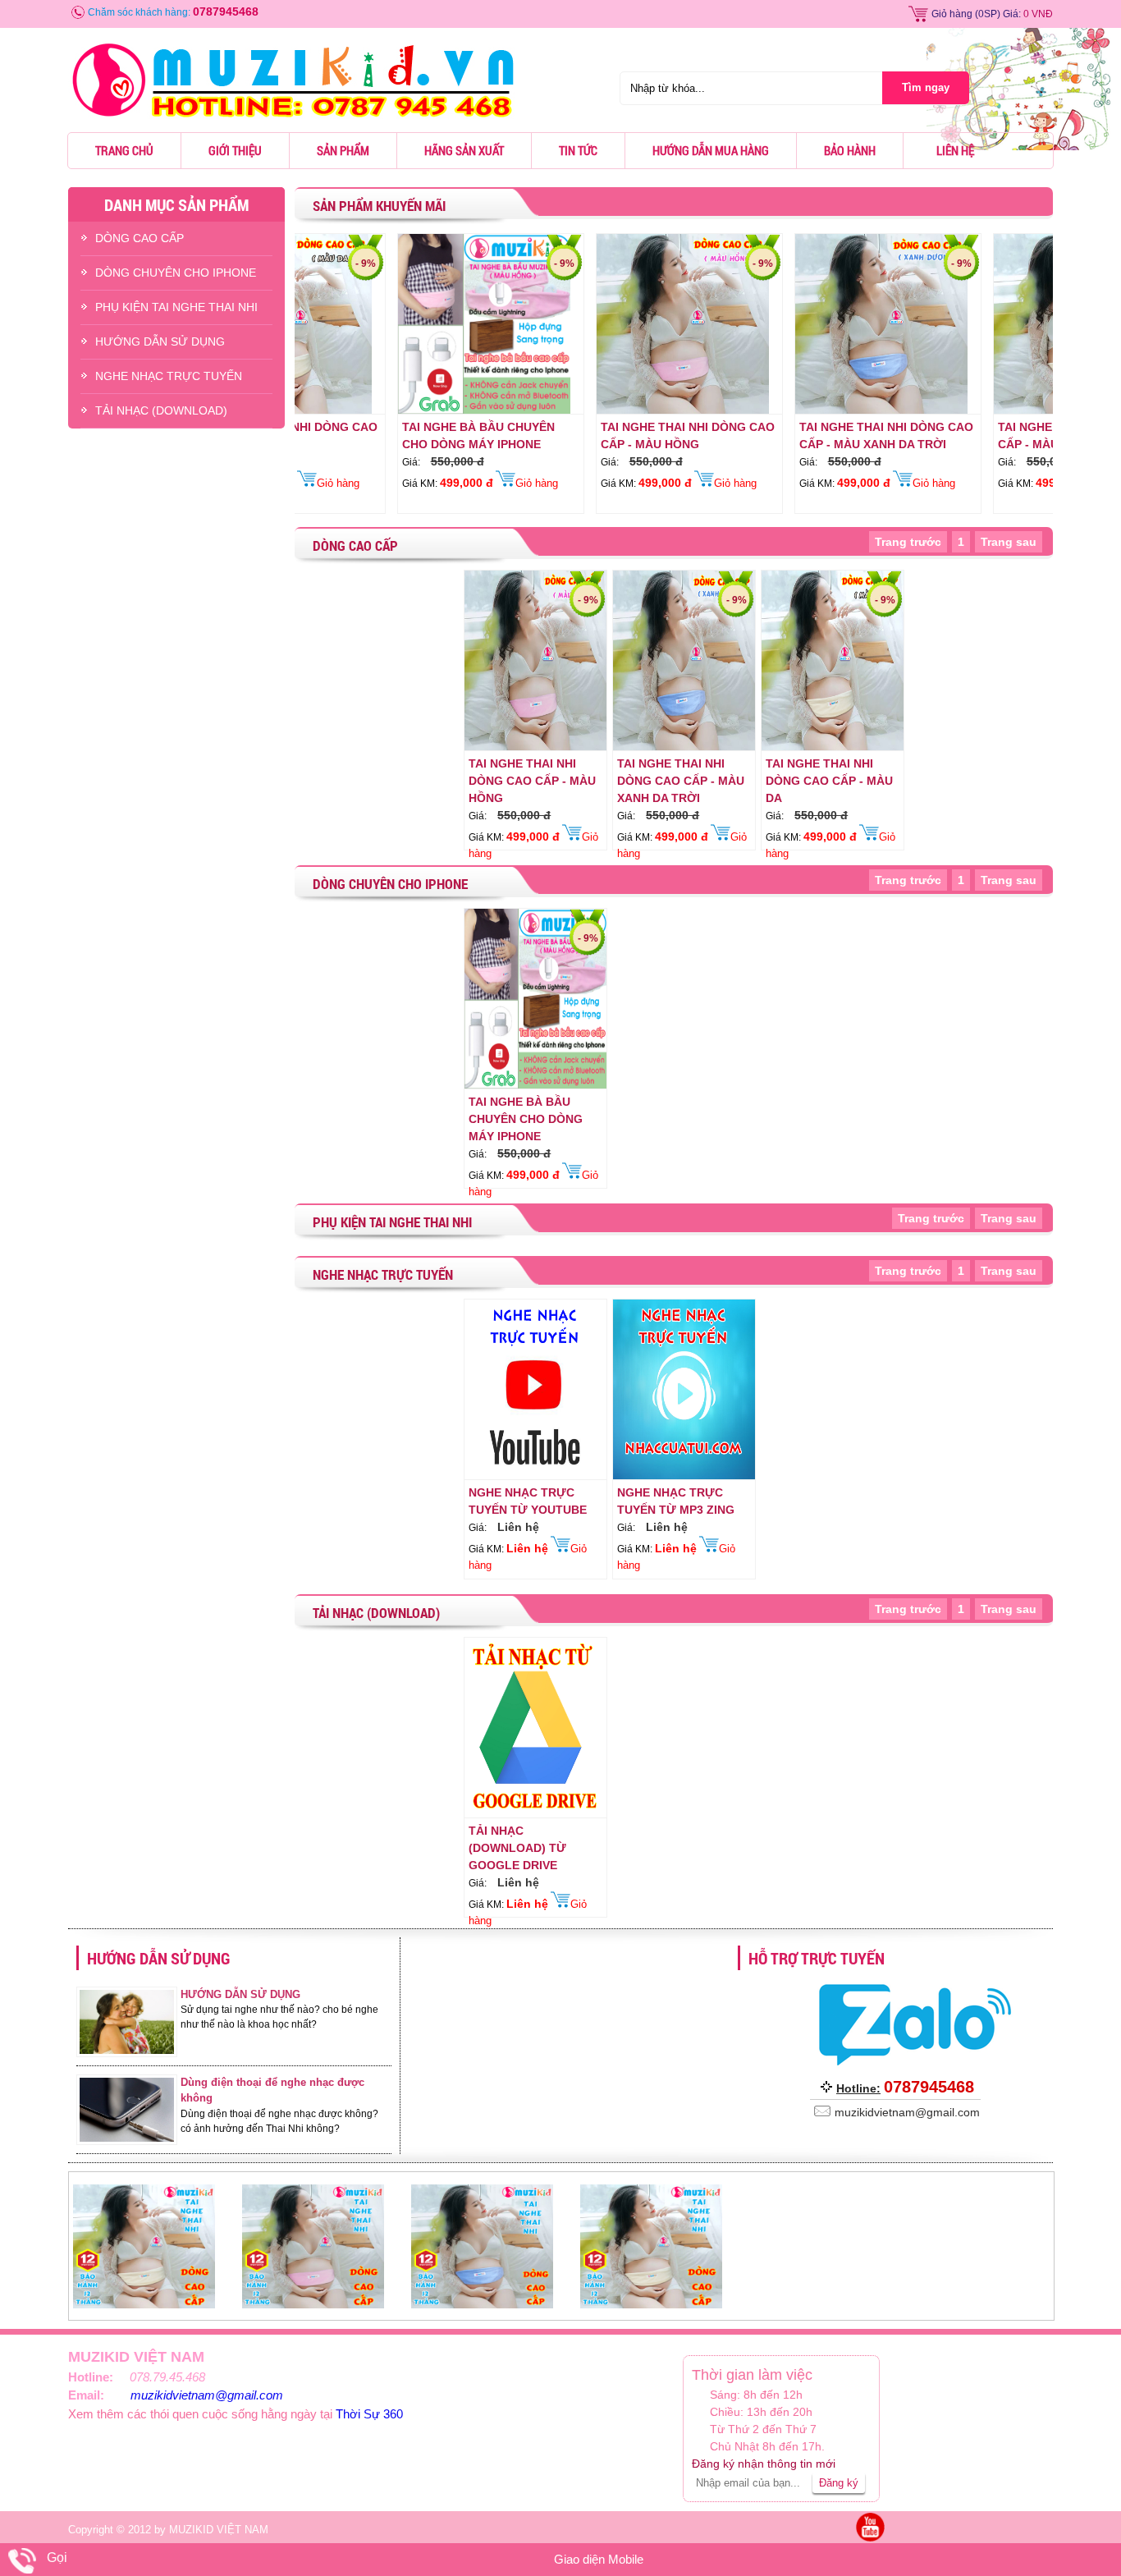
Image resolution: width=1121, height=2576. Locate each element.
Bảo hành (850, 150)
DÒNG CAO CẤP (140, 238)
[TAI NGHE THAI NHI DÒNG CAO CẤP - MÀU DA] (986, 410)
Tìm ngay (926, 87)
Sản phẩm (343, 150)
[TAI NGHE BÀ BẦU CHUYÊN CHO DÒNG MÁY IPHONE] (390, 410)
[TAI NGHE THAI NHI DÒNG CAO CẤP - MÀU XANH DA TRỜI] (787, 410)
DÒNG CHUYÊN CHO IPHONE (176, 273)
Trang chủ (124, 150)
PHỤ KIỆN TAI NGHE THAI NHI (176, 307)
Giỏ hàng (952, 14)
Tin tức (578, 150)
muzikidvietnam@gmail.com (207, 2395)
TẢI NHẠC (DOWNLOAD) (161, 410)
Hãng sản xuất (464, 150)
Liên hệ (955, 150)
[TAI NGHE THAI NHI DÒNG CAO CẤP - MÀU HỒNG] (588, 410)
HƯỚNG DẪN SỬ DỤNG (160, 341)
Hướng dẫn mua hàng (711, 150)
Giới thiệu (235, 150)
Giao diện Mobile (599, 2559)
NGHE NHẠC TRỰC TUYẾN (169, 376)
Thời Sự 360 (369, 2414)
